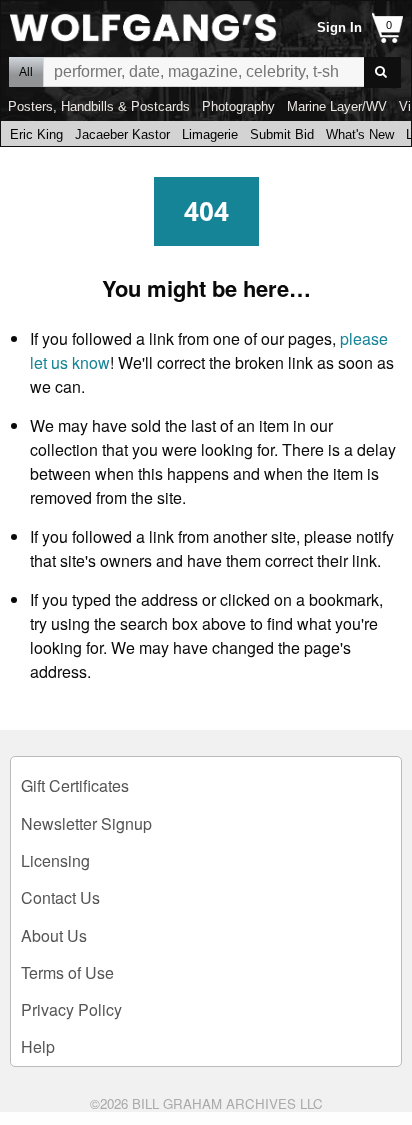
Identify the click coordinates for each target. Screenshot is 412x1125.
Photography (238, 106)
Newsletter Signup (86, 823)
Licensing (55, 860)
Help (38, 1046)
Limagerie (210, 134)
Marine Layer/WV (337, 106)
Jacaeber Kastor (122, 134)
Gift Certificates (75, 785)
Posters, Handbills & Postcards (99, 106)
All (26, 72)
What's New (360, 134)
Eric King (36, 134)
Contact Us (60, 897)
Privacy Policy (71, 1009)
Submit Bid (282, 134)
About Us (54, 935)
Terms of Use (67, 972)
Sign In (339, 27)
